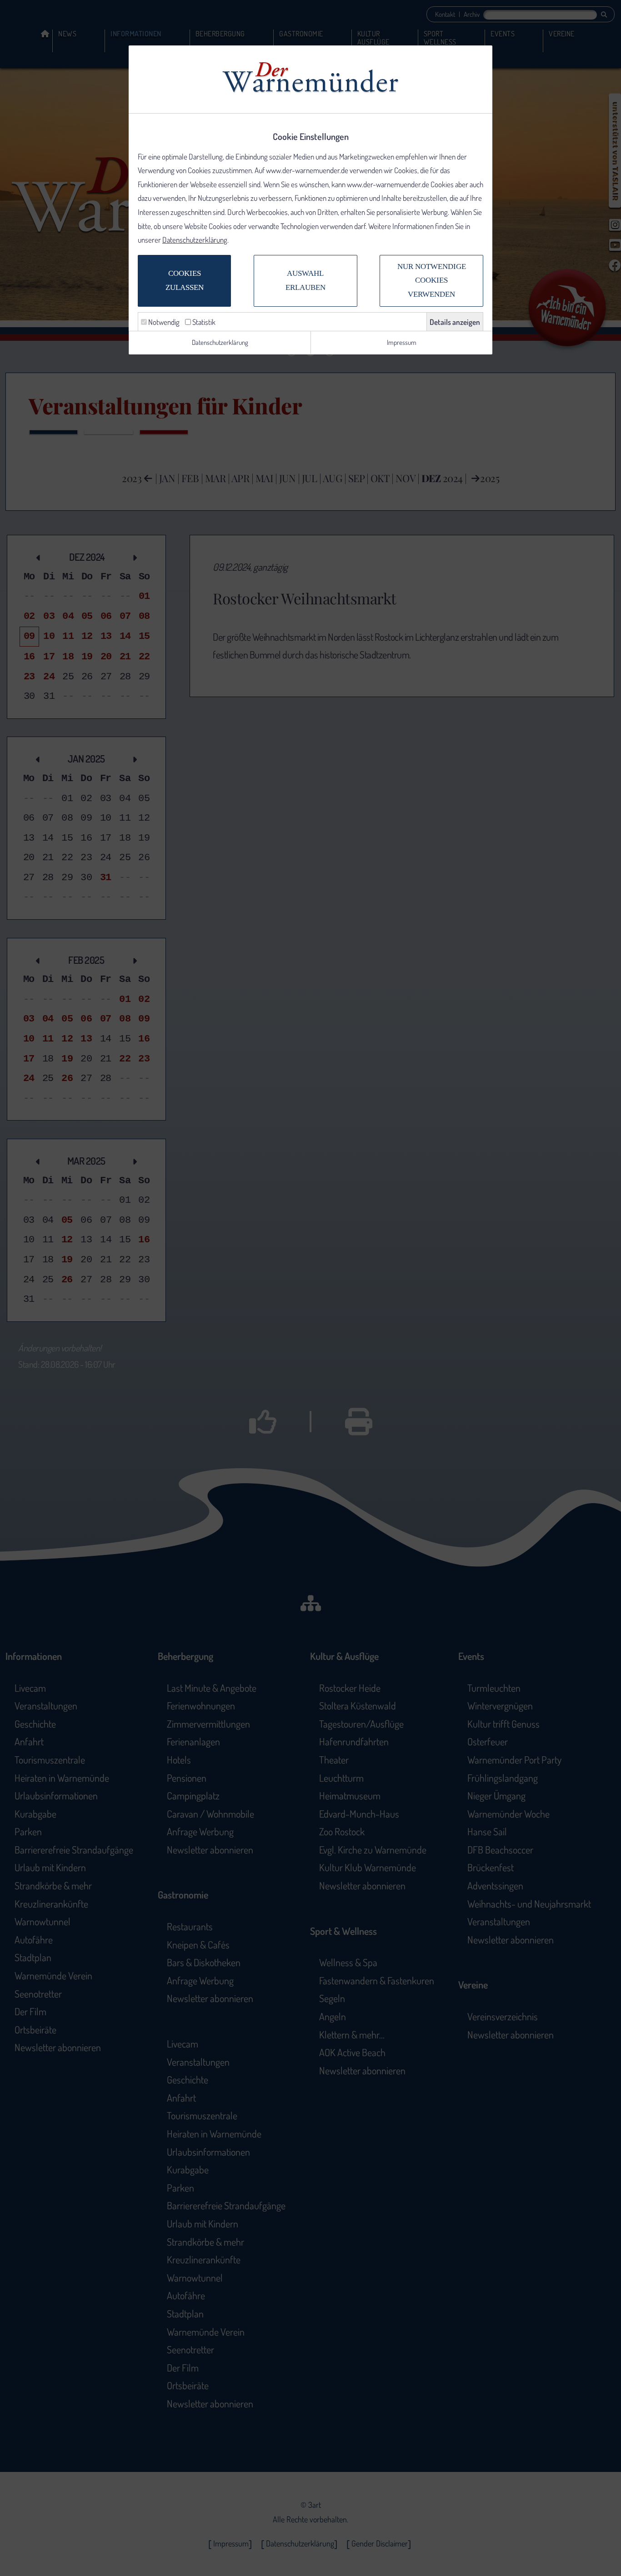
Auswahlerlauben (305, 280)
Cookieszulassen (185, 280)
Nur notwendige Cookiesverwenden (432, 280)
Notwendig (163, 322)
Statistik (203, 322)
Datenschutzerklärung (195, 240)
